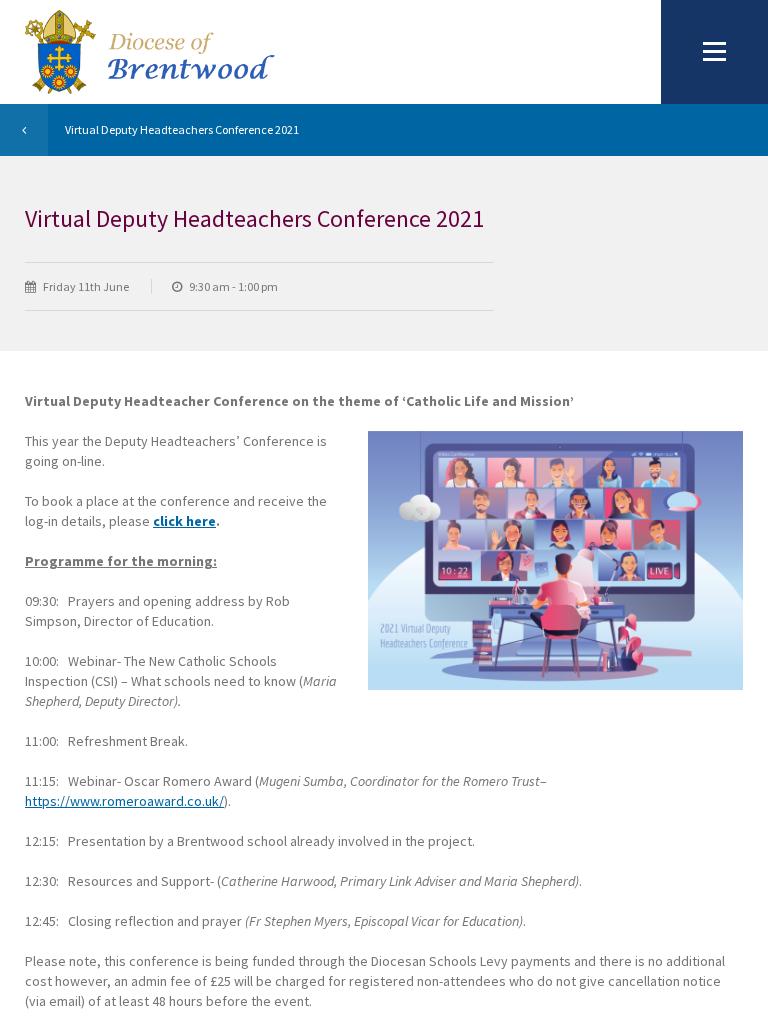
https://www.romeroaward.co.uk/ (124, 801)
